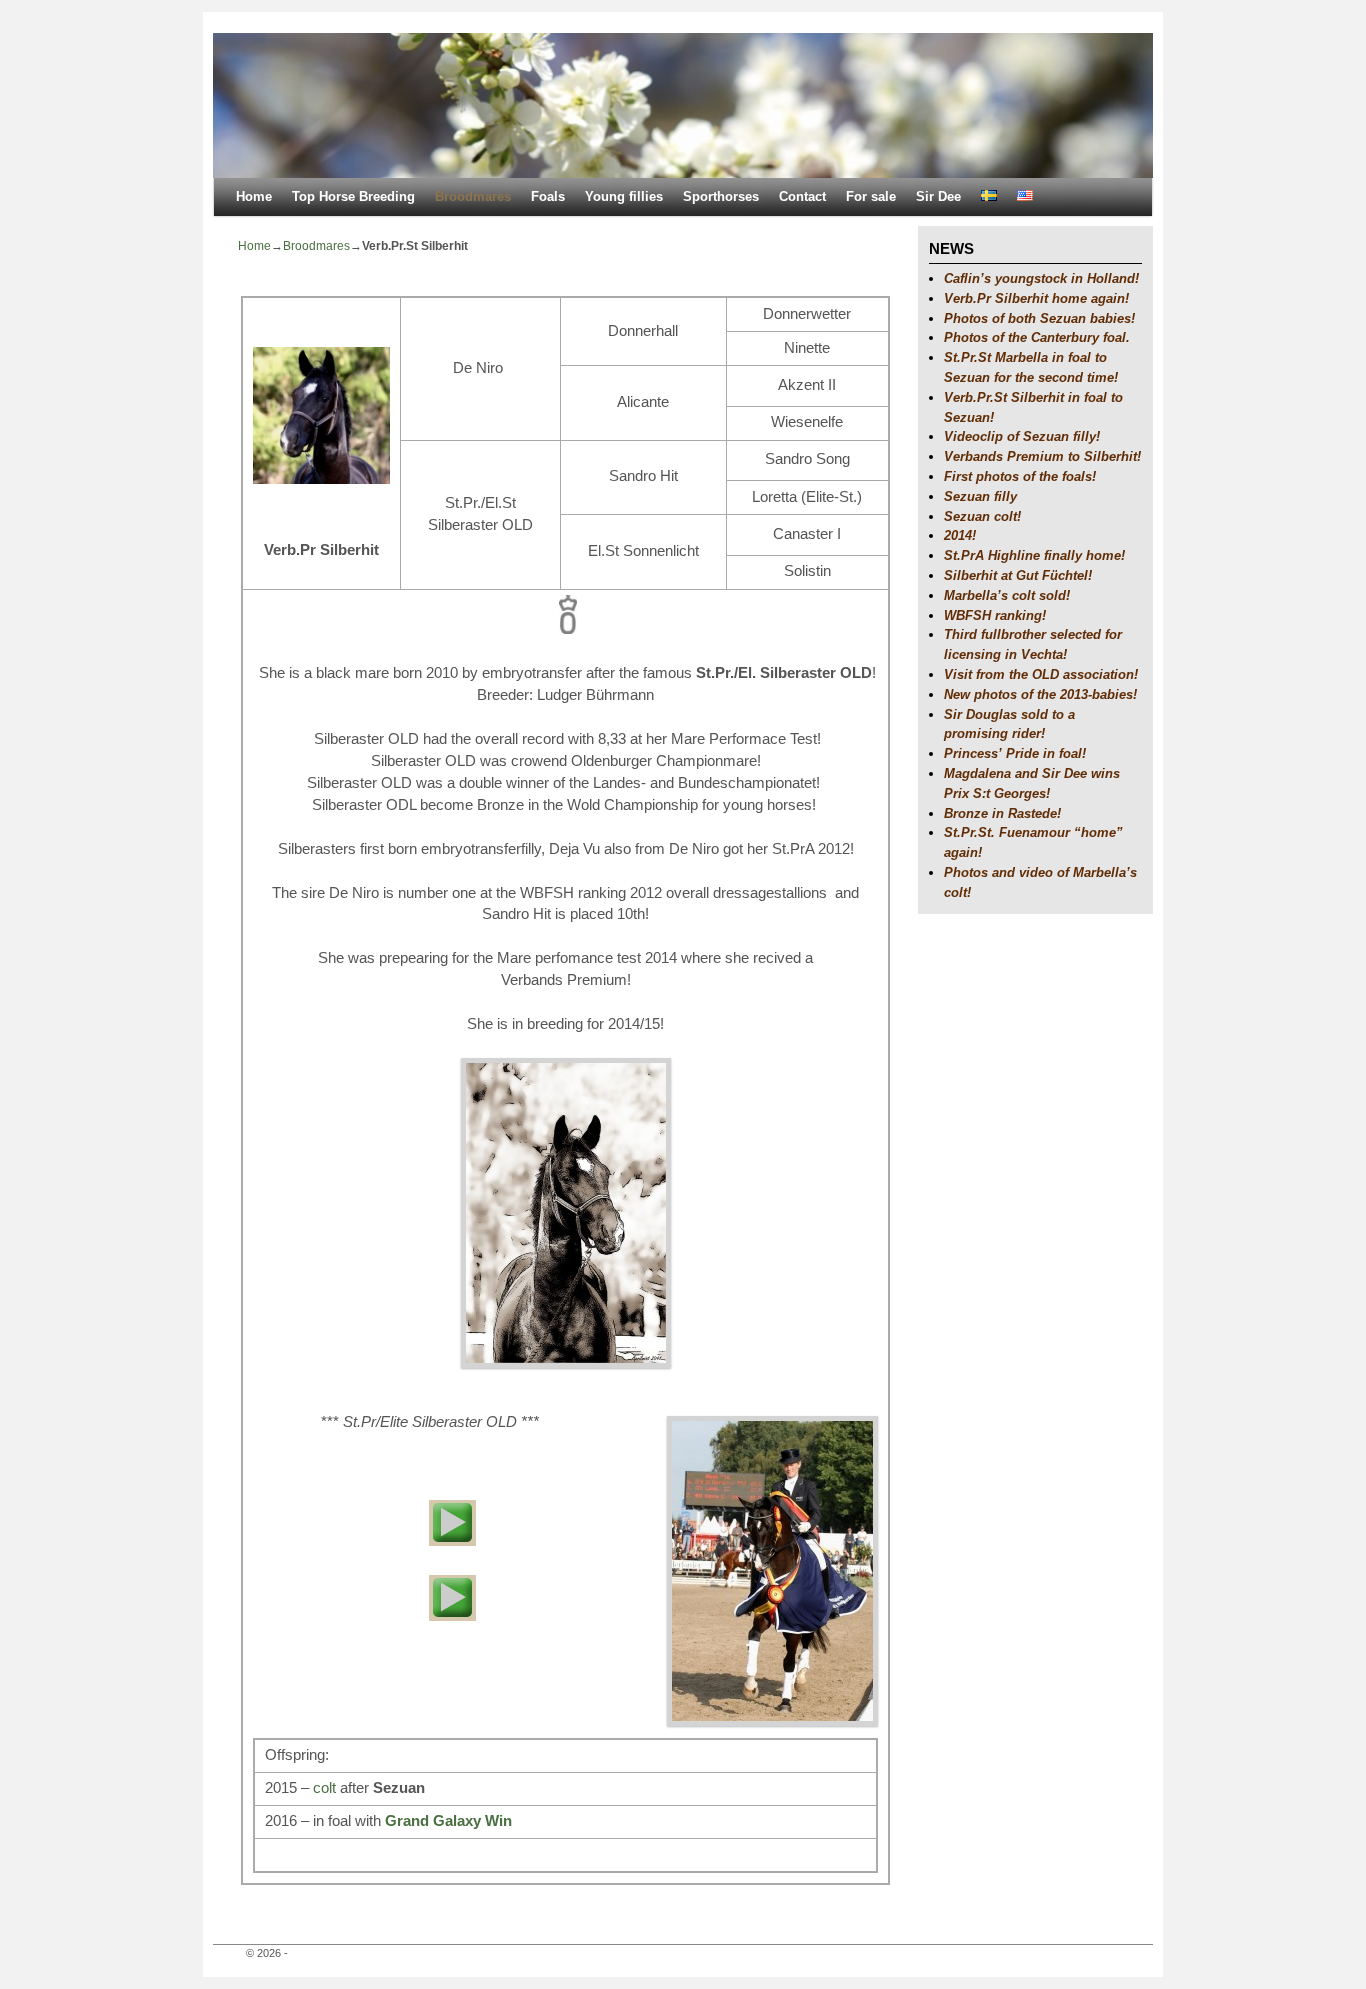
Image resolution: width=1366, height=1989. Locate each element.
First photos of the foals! (1020, 476)
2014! (960, 535)
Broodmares (473, 196)
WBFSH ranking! (995, 615)
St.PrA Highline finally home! (1034, 555)
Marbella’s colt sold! (1007, 595)
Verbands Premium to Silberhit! (1042, 456)
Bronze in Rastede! (1002, 813)
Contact (802, 196)
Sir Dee (938, 196)
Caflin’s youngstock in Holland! (1041, 278)
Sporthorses (721, 196)
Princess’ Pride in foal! (1015, 753)
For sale (871, 196)
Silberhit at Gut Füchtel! (1018, 575)
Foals (548, 196)
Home (254, 196)
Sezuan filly (980, 496)
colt (324, 1788)
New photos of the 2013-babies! (1040, 694)
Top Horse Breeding (353, 196)
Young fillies (624, 196)
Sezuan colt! (982, 516)
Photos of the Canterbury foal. (1037, 337)
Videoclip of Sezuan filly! (1022, 436)
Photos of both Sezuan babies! (1039, 318)
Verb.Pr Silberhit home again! (1036, 298)
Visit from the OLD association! (1041, 674)
